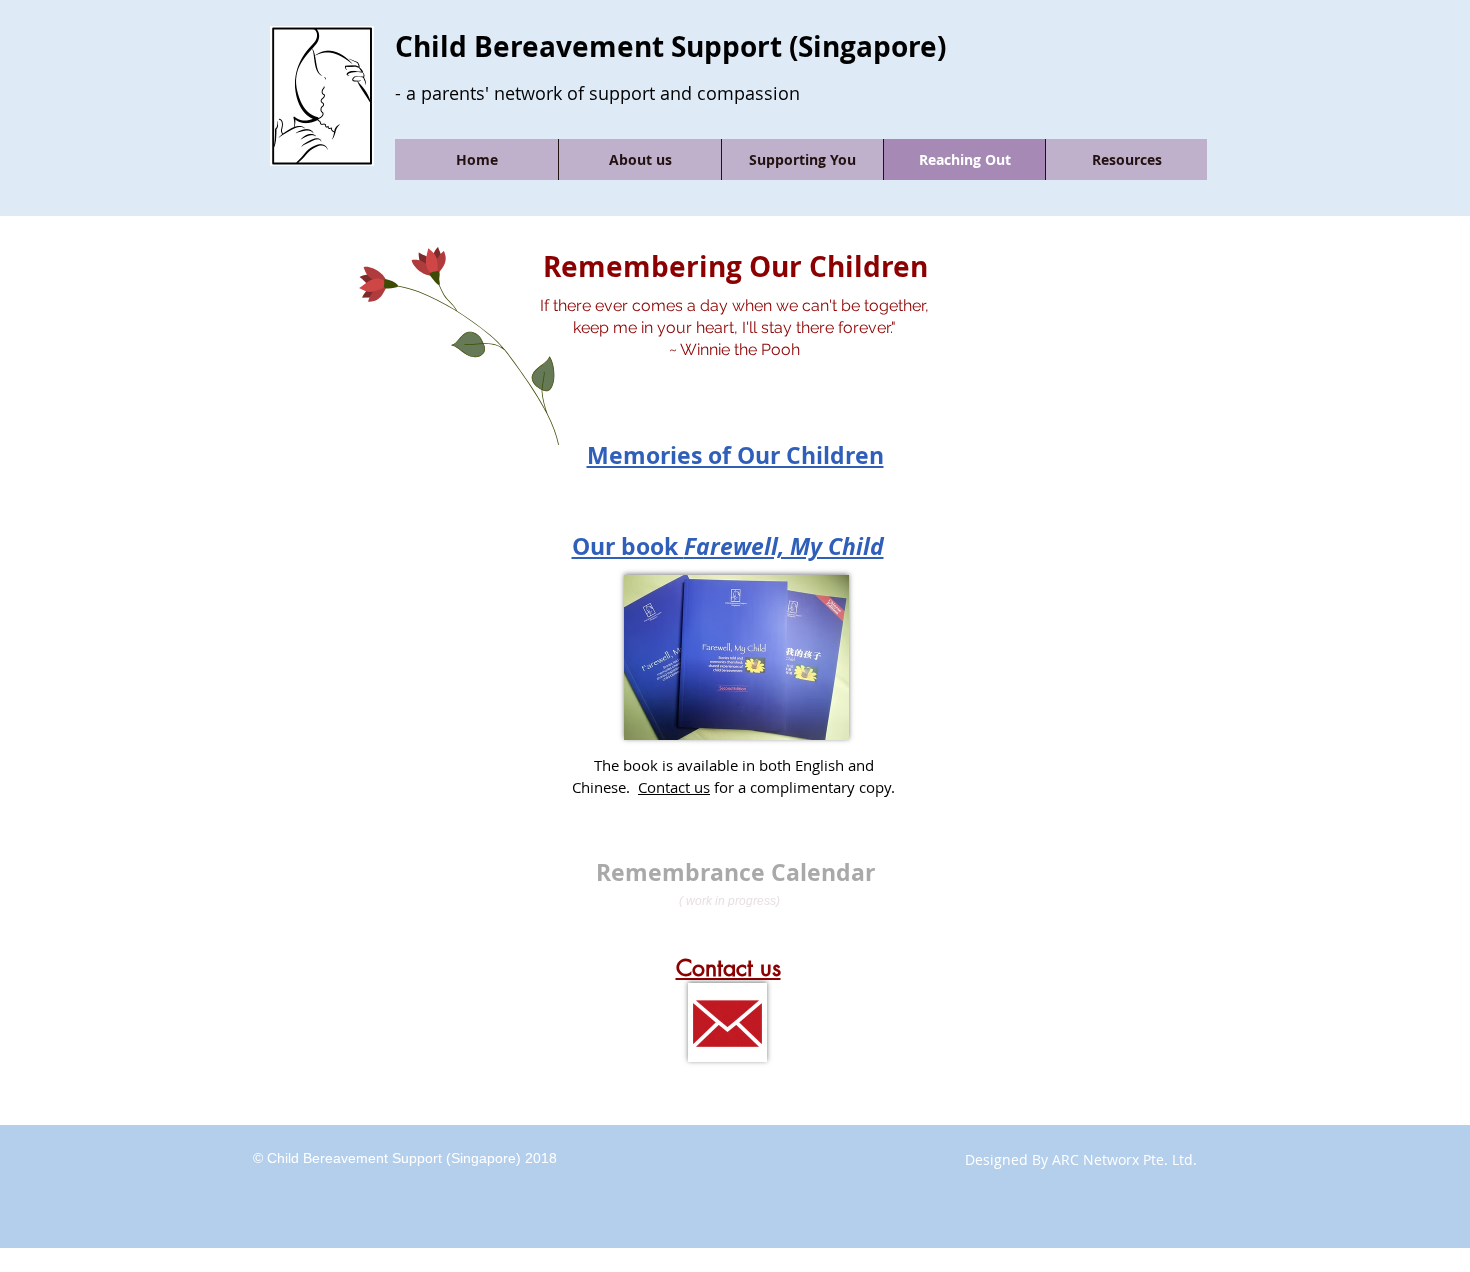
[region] (735, 414)
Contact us (674, 787)
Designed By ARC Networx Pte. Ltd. (1081, 1159)
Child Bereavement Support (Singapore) (670, 46)
